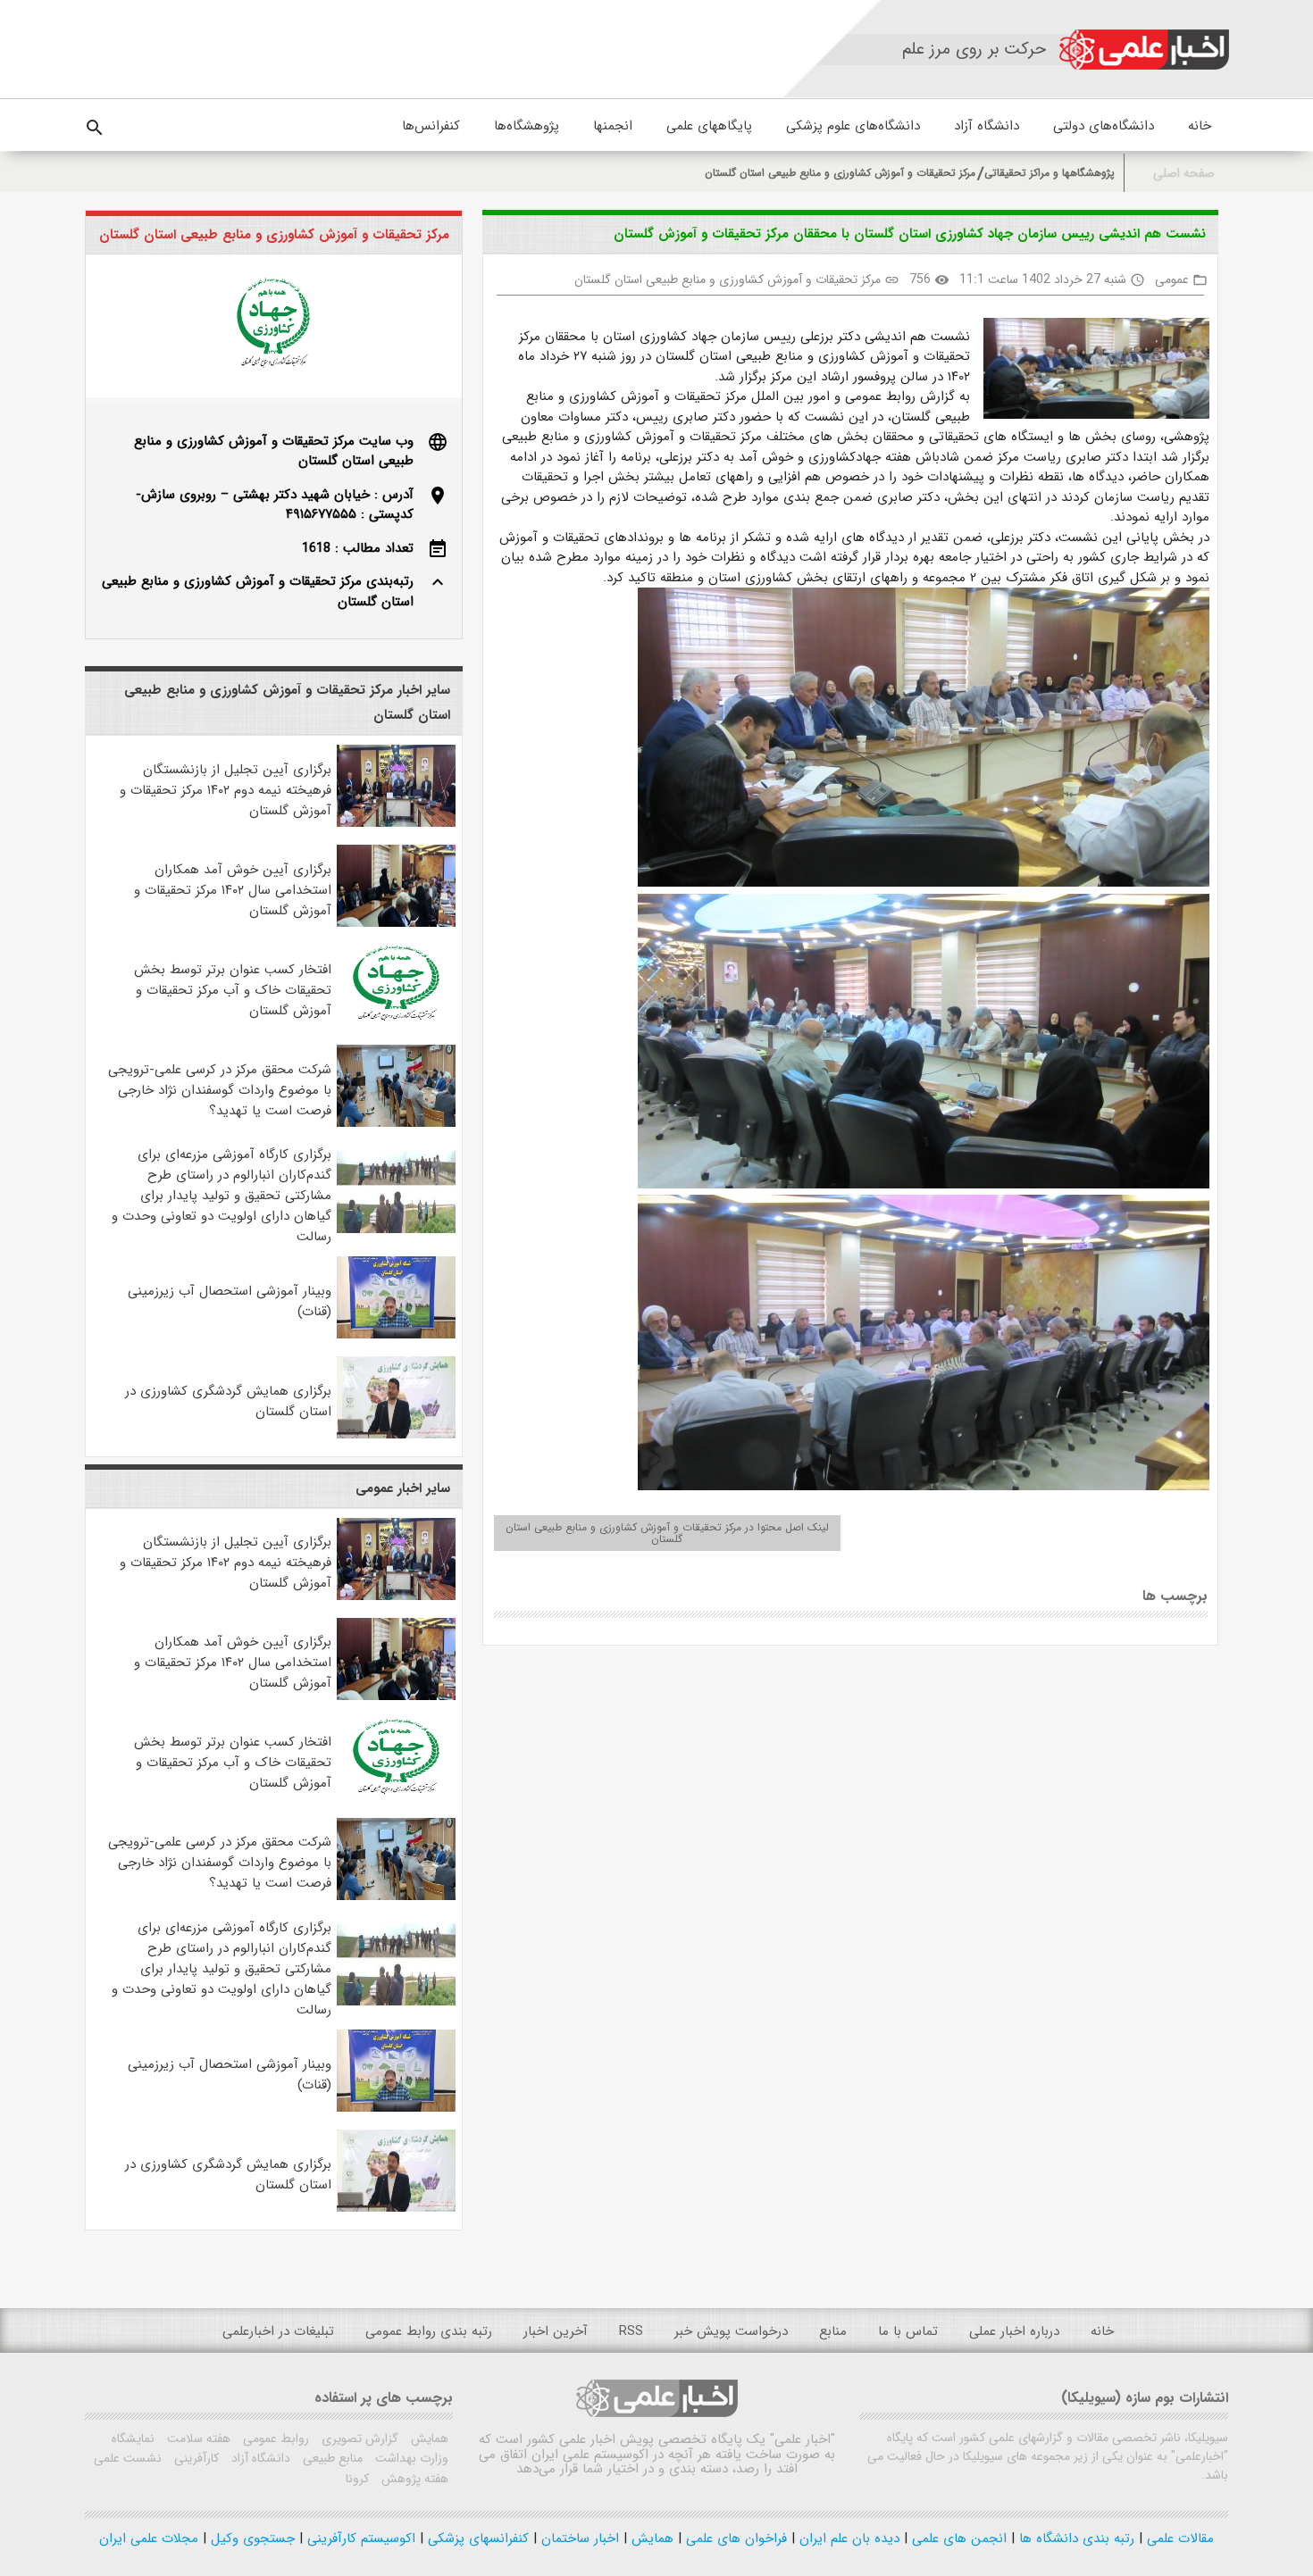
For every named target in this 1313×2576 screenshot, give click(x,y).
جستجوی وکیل (251, 2538)
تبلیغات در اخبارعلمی (278, 2331)
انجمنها (613, 126)
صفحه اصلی (1184, 174)
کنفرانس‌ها (431, 126)
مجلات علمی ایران (149, 2538)
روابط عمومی (274, 2438)
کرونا (357, 2479)
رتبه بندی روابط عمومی (429, 2331)
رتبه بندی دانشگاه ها (1075, 2538)
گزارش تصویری (358, 2438)
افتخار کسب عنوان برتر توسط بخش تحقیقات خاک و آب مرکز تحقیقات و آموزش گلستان (233, 990)
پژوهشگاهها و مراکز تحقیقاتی (1050, 173)
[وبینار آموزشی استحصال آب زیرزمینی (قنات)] (396, 1335)
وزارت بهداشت (410, 2458)
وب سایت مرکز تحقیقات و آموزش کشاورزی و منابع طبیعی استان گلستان (274, 451)
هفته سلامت (197, 2438)
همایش (428, 2438)
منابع (833, 2331)
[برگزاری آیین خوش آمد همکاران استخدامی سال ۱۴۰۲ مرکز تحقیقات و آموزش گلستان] (396, 923)
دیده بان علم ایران (847, 2538)
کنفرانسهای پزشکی (476, 2538)
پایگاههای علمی (709, 126)
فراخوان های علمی (734, 2538)
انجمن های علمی (957, 2538)
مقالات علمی (1178, 2538)
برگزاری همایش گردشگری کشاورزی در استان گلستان (228, 1401)
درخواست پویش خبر (731, 2331)
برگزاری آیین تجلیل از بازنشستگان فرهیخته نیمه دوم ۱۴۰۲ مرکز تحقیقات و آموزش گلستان (226, 790)
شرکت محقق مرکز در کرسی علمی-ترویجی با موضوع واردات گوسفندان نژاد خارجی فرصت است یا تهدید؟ (220, 1090)
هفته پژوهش (413, 2479)
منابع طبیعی (331, 2458)
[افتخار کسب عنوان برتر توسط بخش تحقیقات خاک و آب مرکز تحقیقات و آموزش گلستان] (396, 1023)
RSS (631, 2331)
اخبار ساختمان (578, 2538)
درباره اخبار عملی (1014, 2331)
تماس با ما (908, 2331)
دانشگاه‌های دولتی (1104, 126)
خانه (1200, 126)
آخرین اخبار (556, 2331)
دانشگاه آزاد (987, 126)
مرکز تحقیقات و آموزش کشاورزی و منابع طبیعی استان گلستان (840, 173)
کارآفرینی (195, 2458)
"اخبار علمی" (803, 2439)
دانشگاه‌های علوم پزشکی (853, 126)
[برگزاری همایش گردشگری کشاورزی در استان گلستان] (396, 1435)
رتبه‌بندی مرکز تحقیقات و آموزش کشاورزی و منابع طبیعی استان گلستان (258, 592)
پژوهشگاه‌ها (527, 126)
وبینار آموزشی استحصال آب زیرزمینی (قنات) (230, 1301)
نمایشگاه (133, 2438)
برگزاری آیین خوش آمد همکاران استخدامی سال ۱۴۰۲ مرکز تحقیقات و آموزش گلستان (233, 890)
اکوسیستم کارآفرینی (359, 2538)
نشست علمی (128, 2458)
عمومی (1172, 279)
